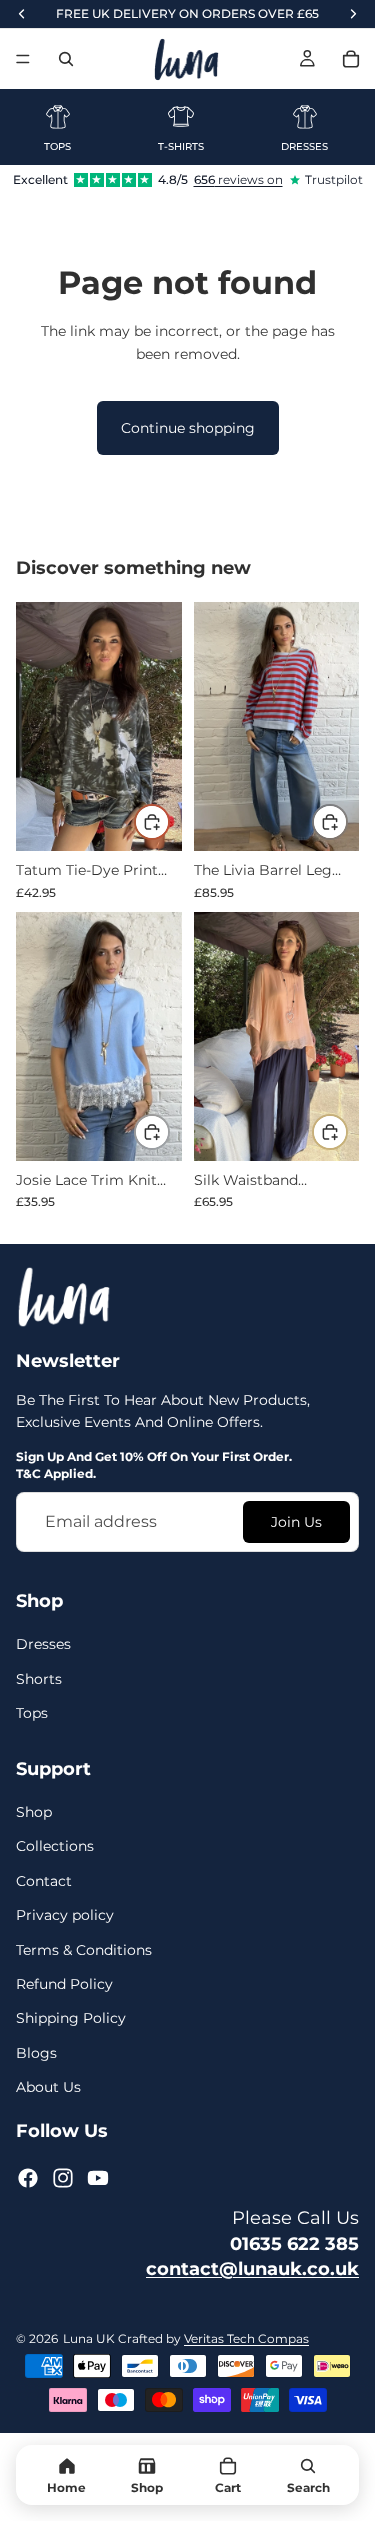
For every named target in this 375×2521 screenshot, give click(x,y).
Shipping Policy (71, 2018)
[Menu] (23, 59)
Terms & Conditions (84, 1949)
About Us (48, 2087)
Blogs (36, 2052)
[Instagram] (63, 2178)
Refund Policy (64, 1984)
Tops (32, 1713)
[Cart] (351, 59)
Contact (44, 1881)
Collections (55, 1846)
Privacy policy (65, 1915)
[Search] (66, 59)
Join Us (296, 1522)
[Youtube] (98, 2178)
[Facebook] (28, 2178)
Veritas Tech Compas (246, 2338)
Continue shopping (188, 428)
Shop (34, 1812)
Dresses (43, 1644)
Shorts (39, 1679)
